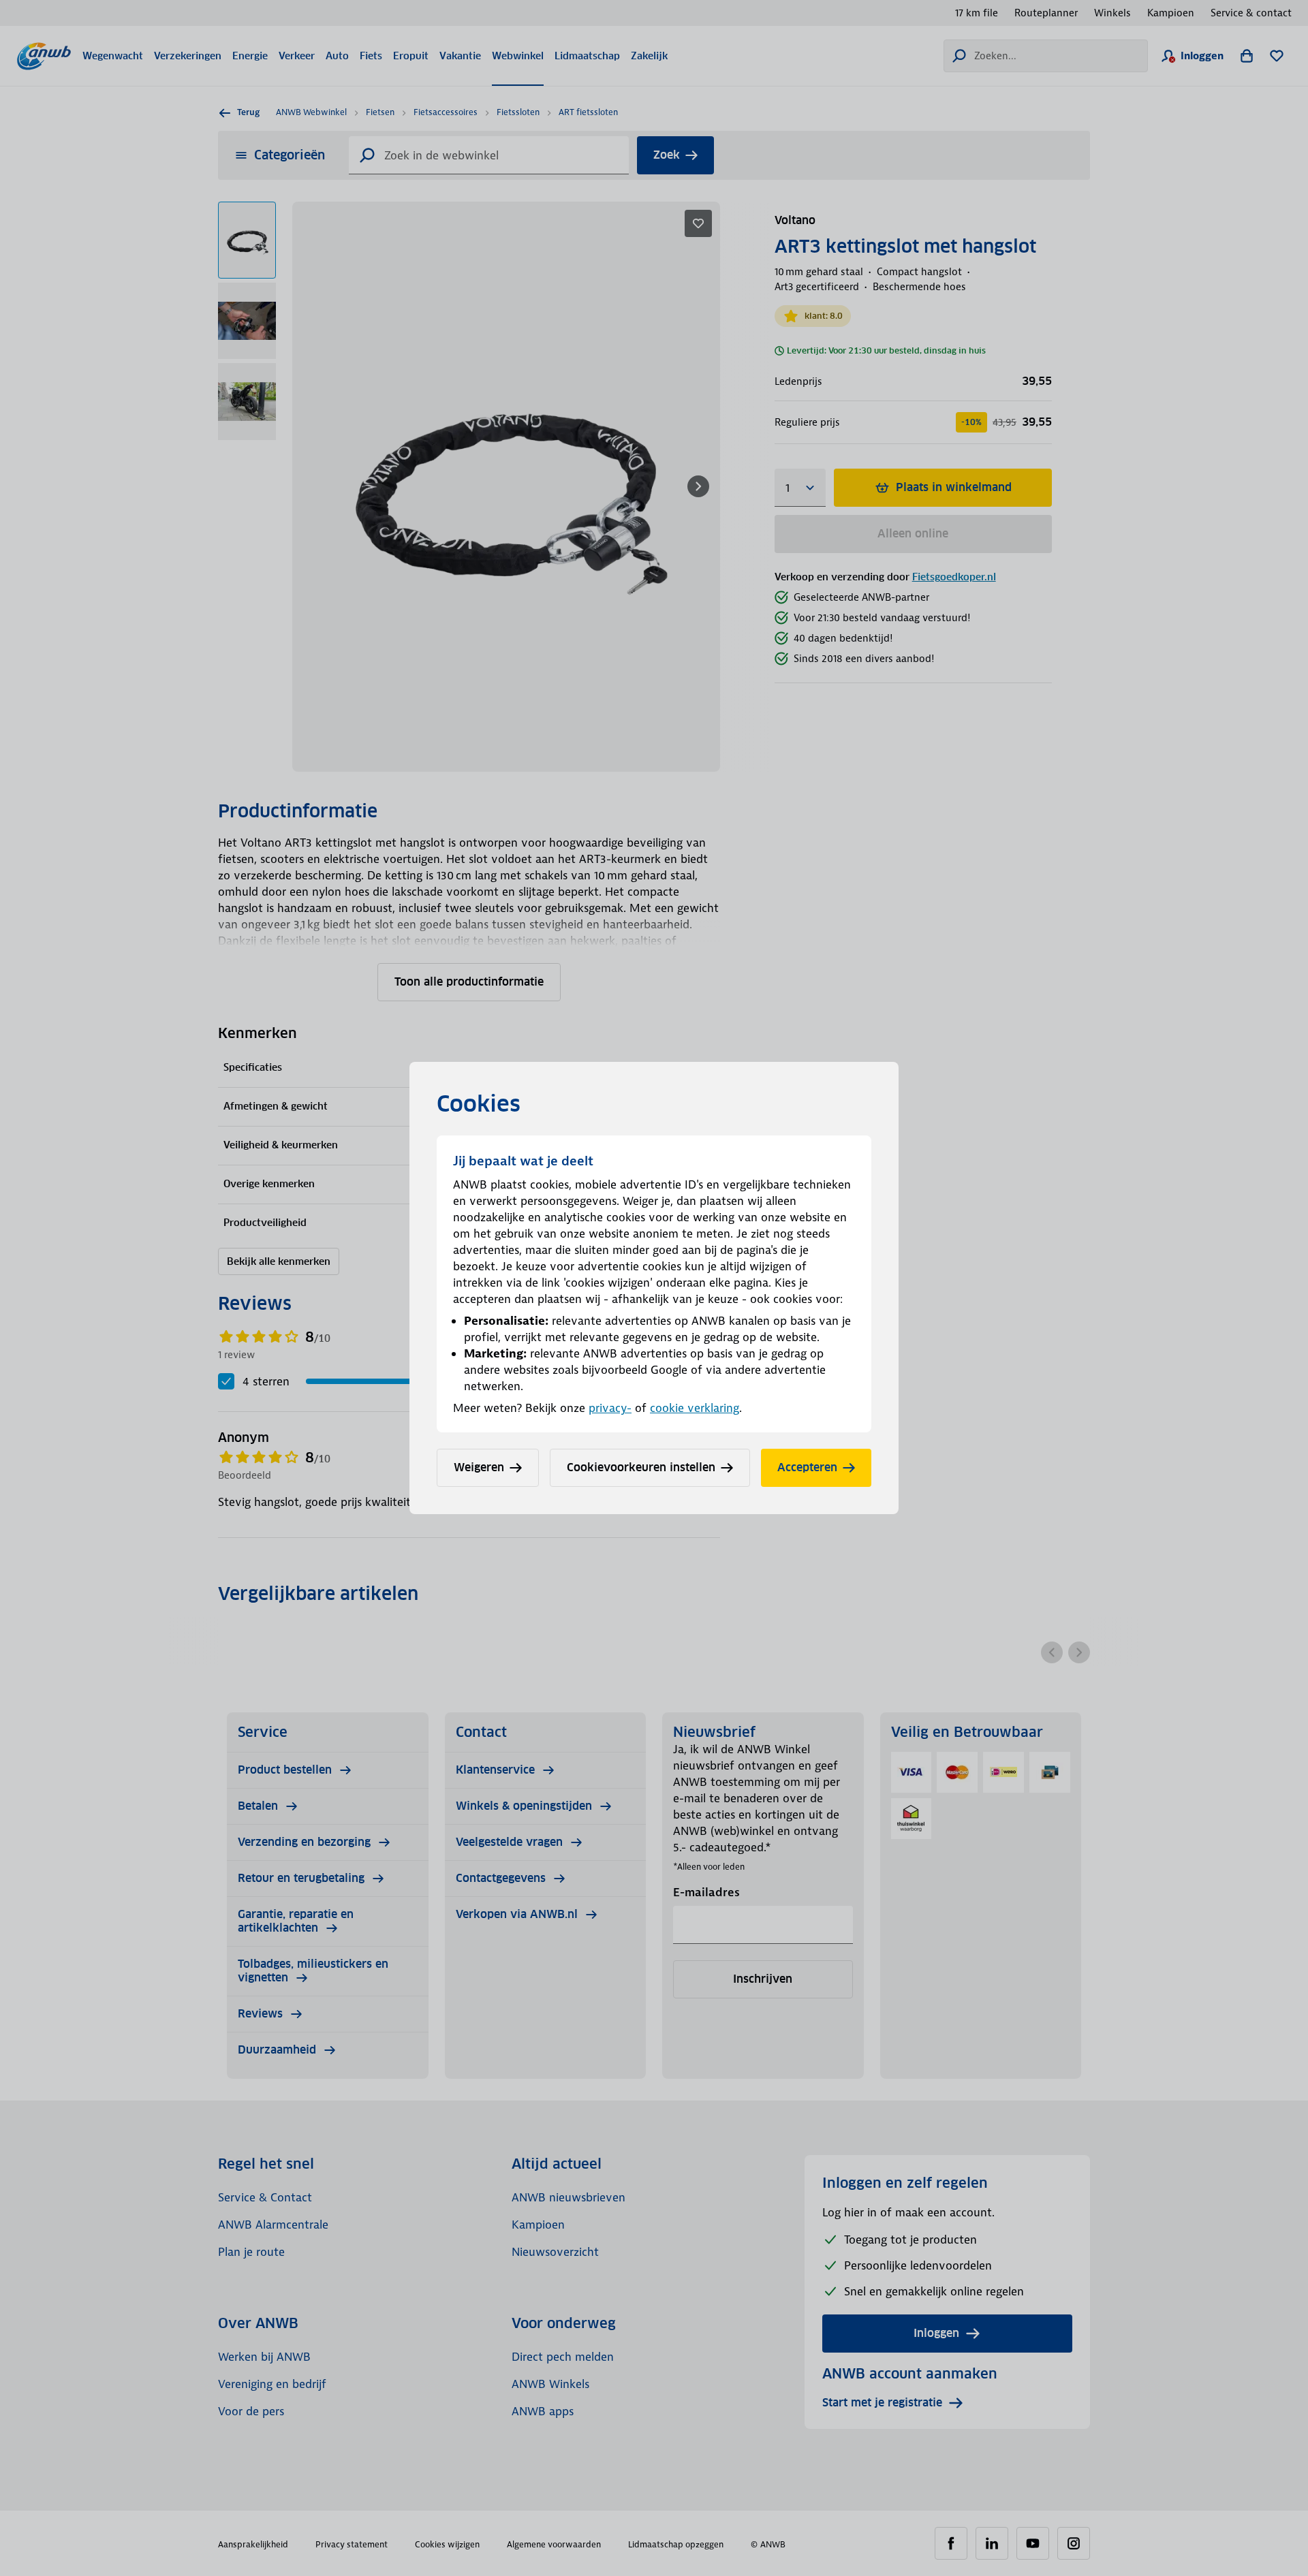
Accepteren (807, 1467)
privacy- (610, 1408)
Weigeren (479, 1467)
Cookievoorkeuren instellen (641, 1467)
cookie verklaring (695, 1408)
